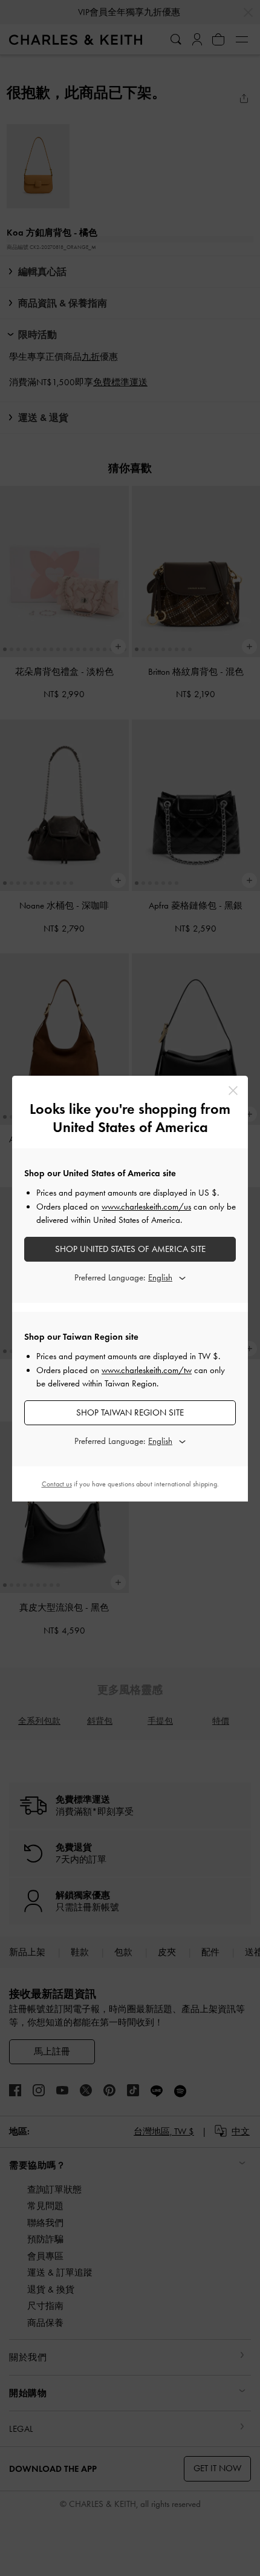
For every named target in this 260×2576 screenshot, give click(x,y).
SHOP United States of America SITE (130, 1249)
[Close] (233, 1091)
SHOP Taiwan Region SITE (130, 1412)
